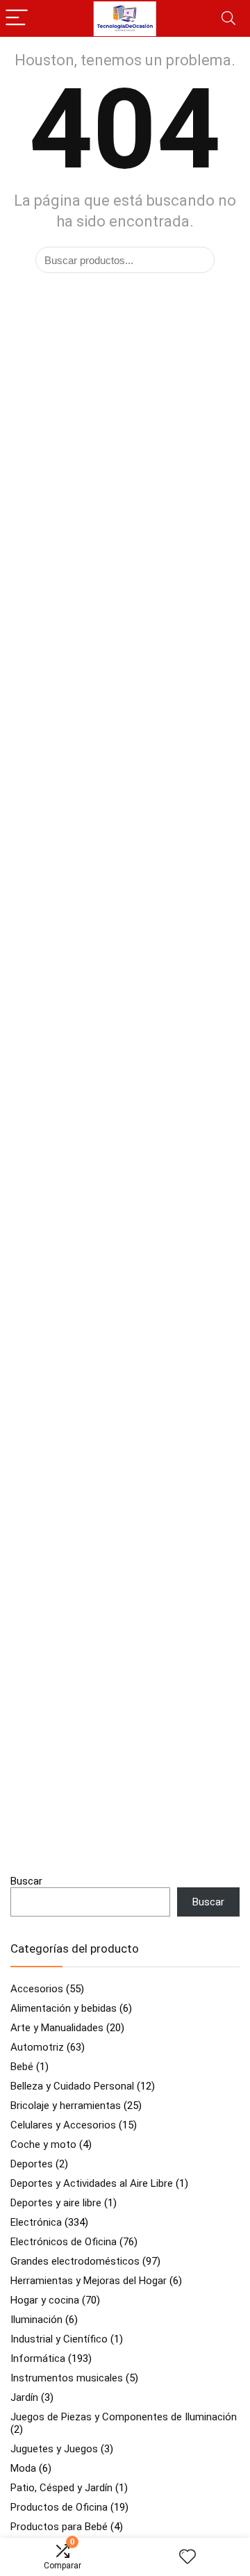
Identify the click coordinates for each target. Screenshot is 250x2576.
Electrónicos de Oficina (64, 2242)
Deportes (32, 2164)
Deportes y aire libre (56, 2203)
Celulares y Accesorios (63, 2125)
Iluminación (36, 2320)
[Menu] (17, 18)
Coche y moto (43, 2144)
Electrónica (36, 2222)
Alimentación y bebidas (64, 2008)
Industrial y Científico (59, 2339)
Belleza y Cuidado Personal (72, 2086)
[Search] (228, 18)
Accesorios (37, 1989)
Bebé (22, 2067)
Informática (38, 2358)
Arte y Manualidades (57, 2028)
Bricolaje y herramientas (66, 2106)
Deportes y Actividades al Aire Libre (92, 2183)
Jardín (24, 2397)
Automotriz (37, 2047)
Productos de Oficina (59, 2507)
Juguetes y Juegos (54, 2449)
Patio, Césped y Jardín (61, 2488)
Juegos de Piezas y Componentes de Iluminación (124, 2417)
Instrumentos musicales (67, 2378)
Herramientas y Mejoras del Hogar (89, 2281)
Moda (23, 2468)
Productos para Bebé (59, 2527)
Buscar (26, 1881)
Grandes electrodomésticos (75, 2261)
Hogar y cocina (45, 2300)
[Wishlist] (187, 2557)
